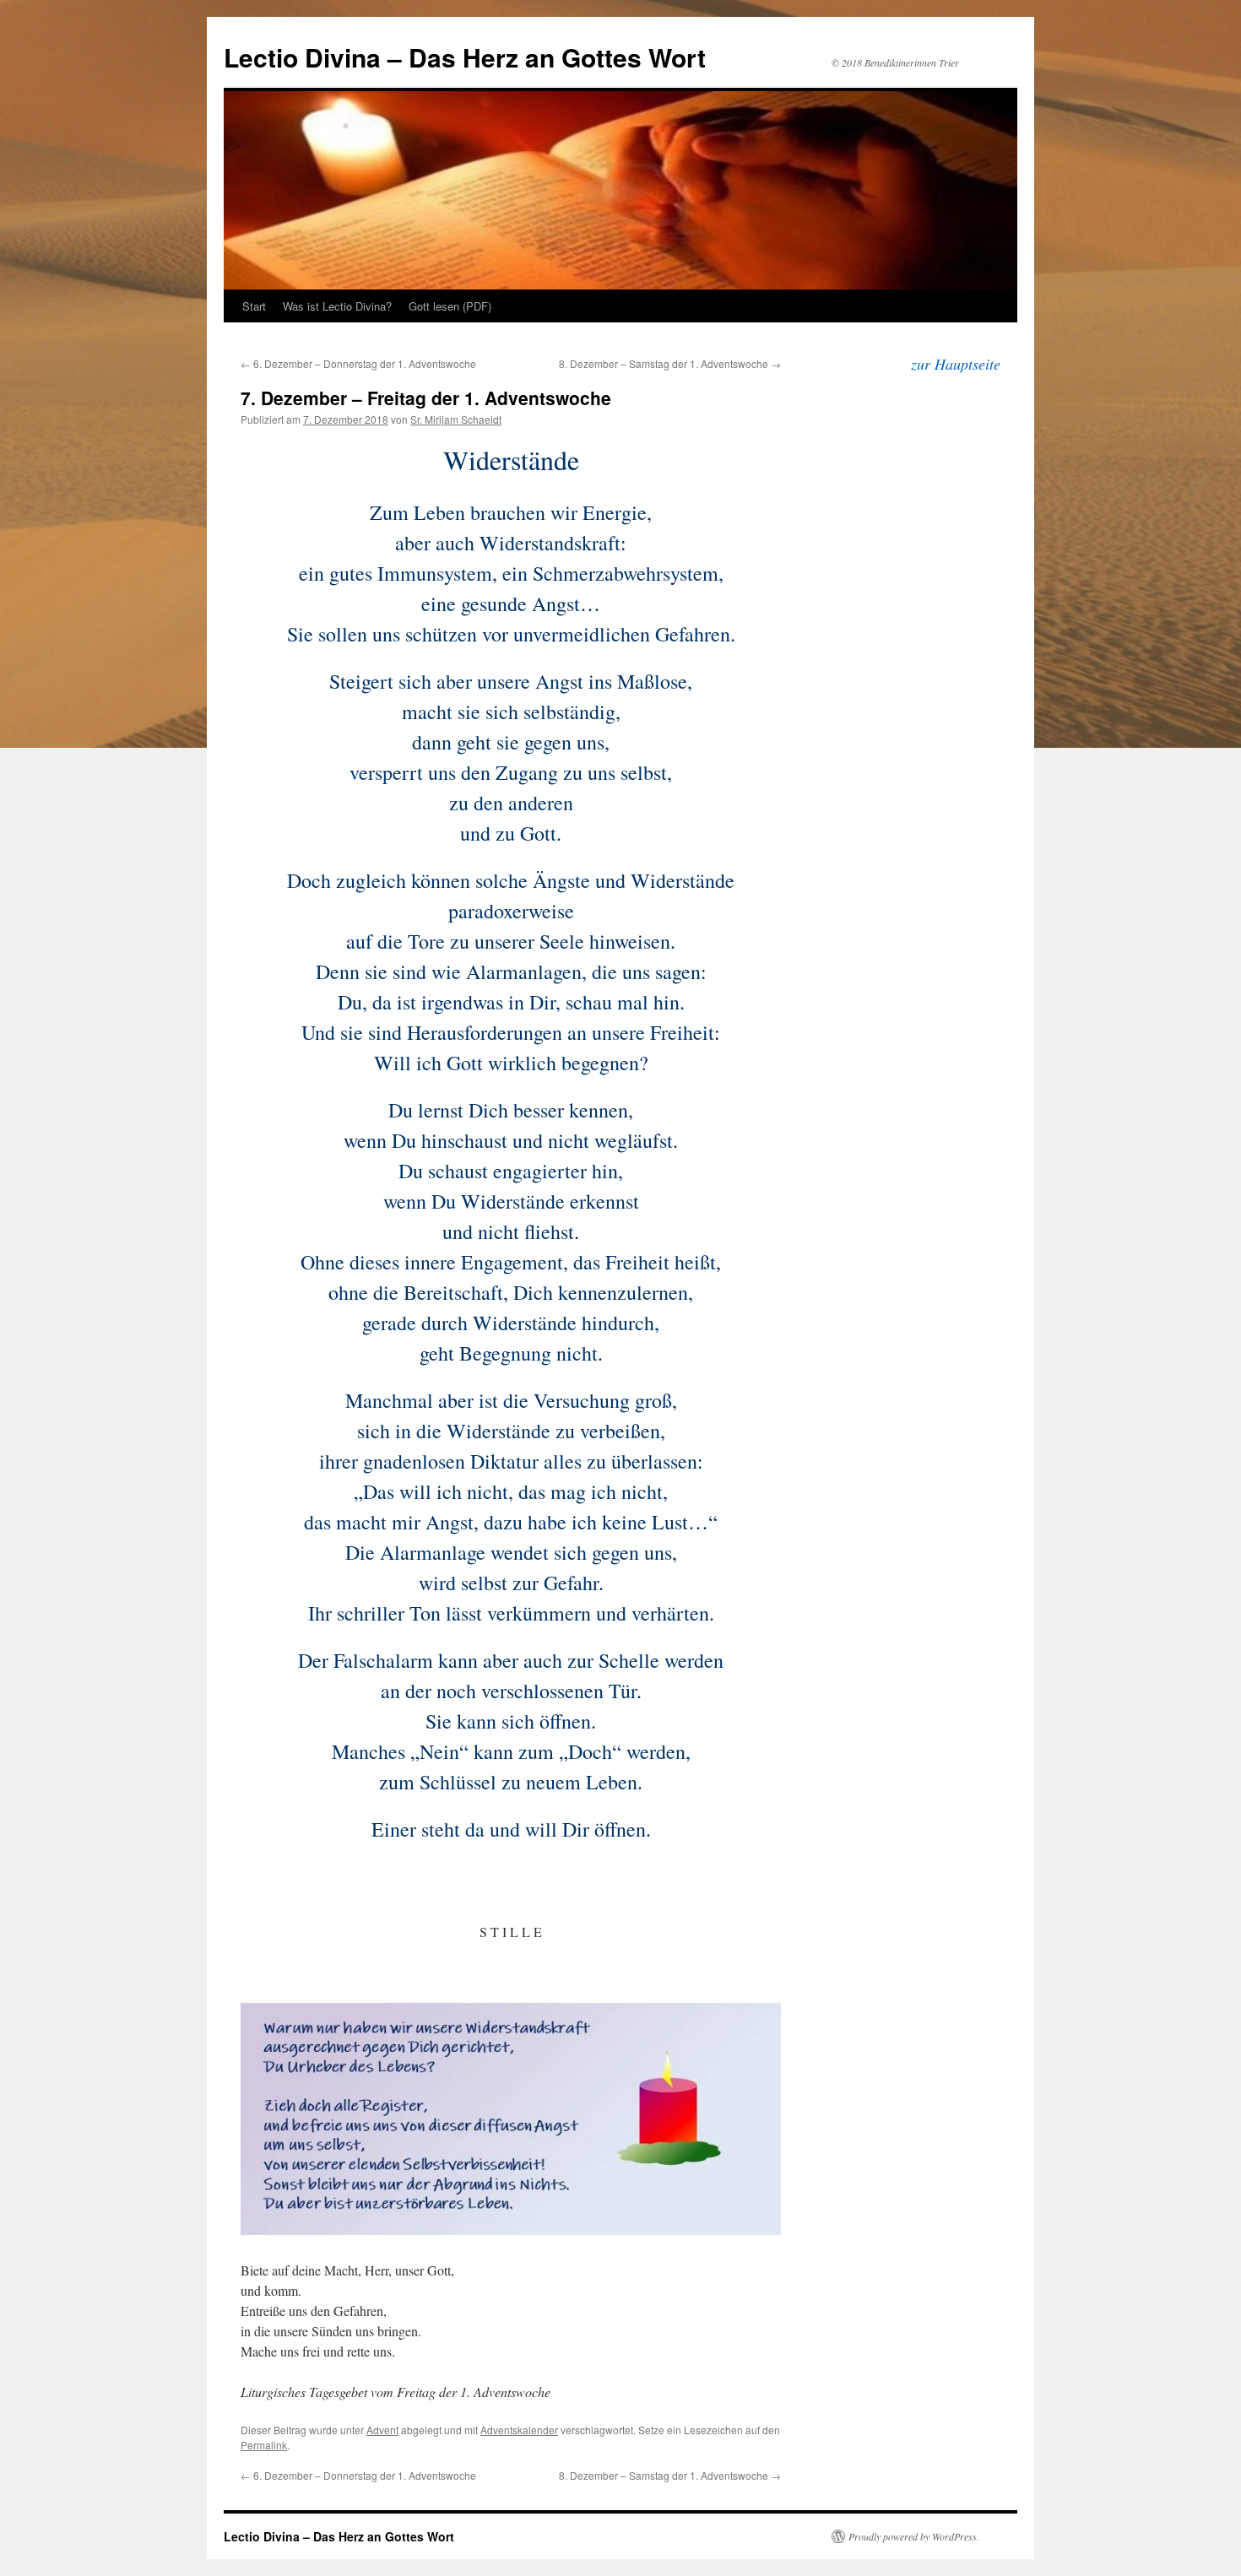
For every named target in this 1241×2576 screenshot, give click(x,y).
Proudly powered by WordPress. (914, 2536)
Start (254, 306)
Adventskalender (519, 2430)
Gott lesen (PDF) (450, 306)
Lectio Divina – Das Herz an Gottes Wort (465, 57)
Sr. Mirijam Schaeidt (456, 419)
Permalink (264, 2445)
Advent (382, 2430)
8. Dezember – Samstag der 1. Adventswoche (670, 363)
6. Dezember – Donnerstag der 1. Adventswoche (358, 363)
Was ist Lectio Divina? (337, 306)
